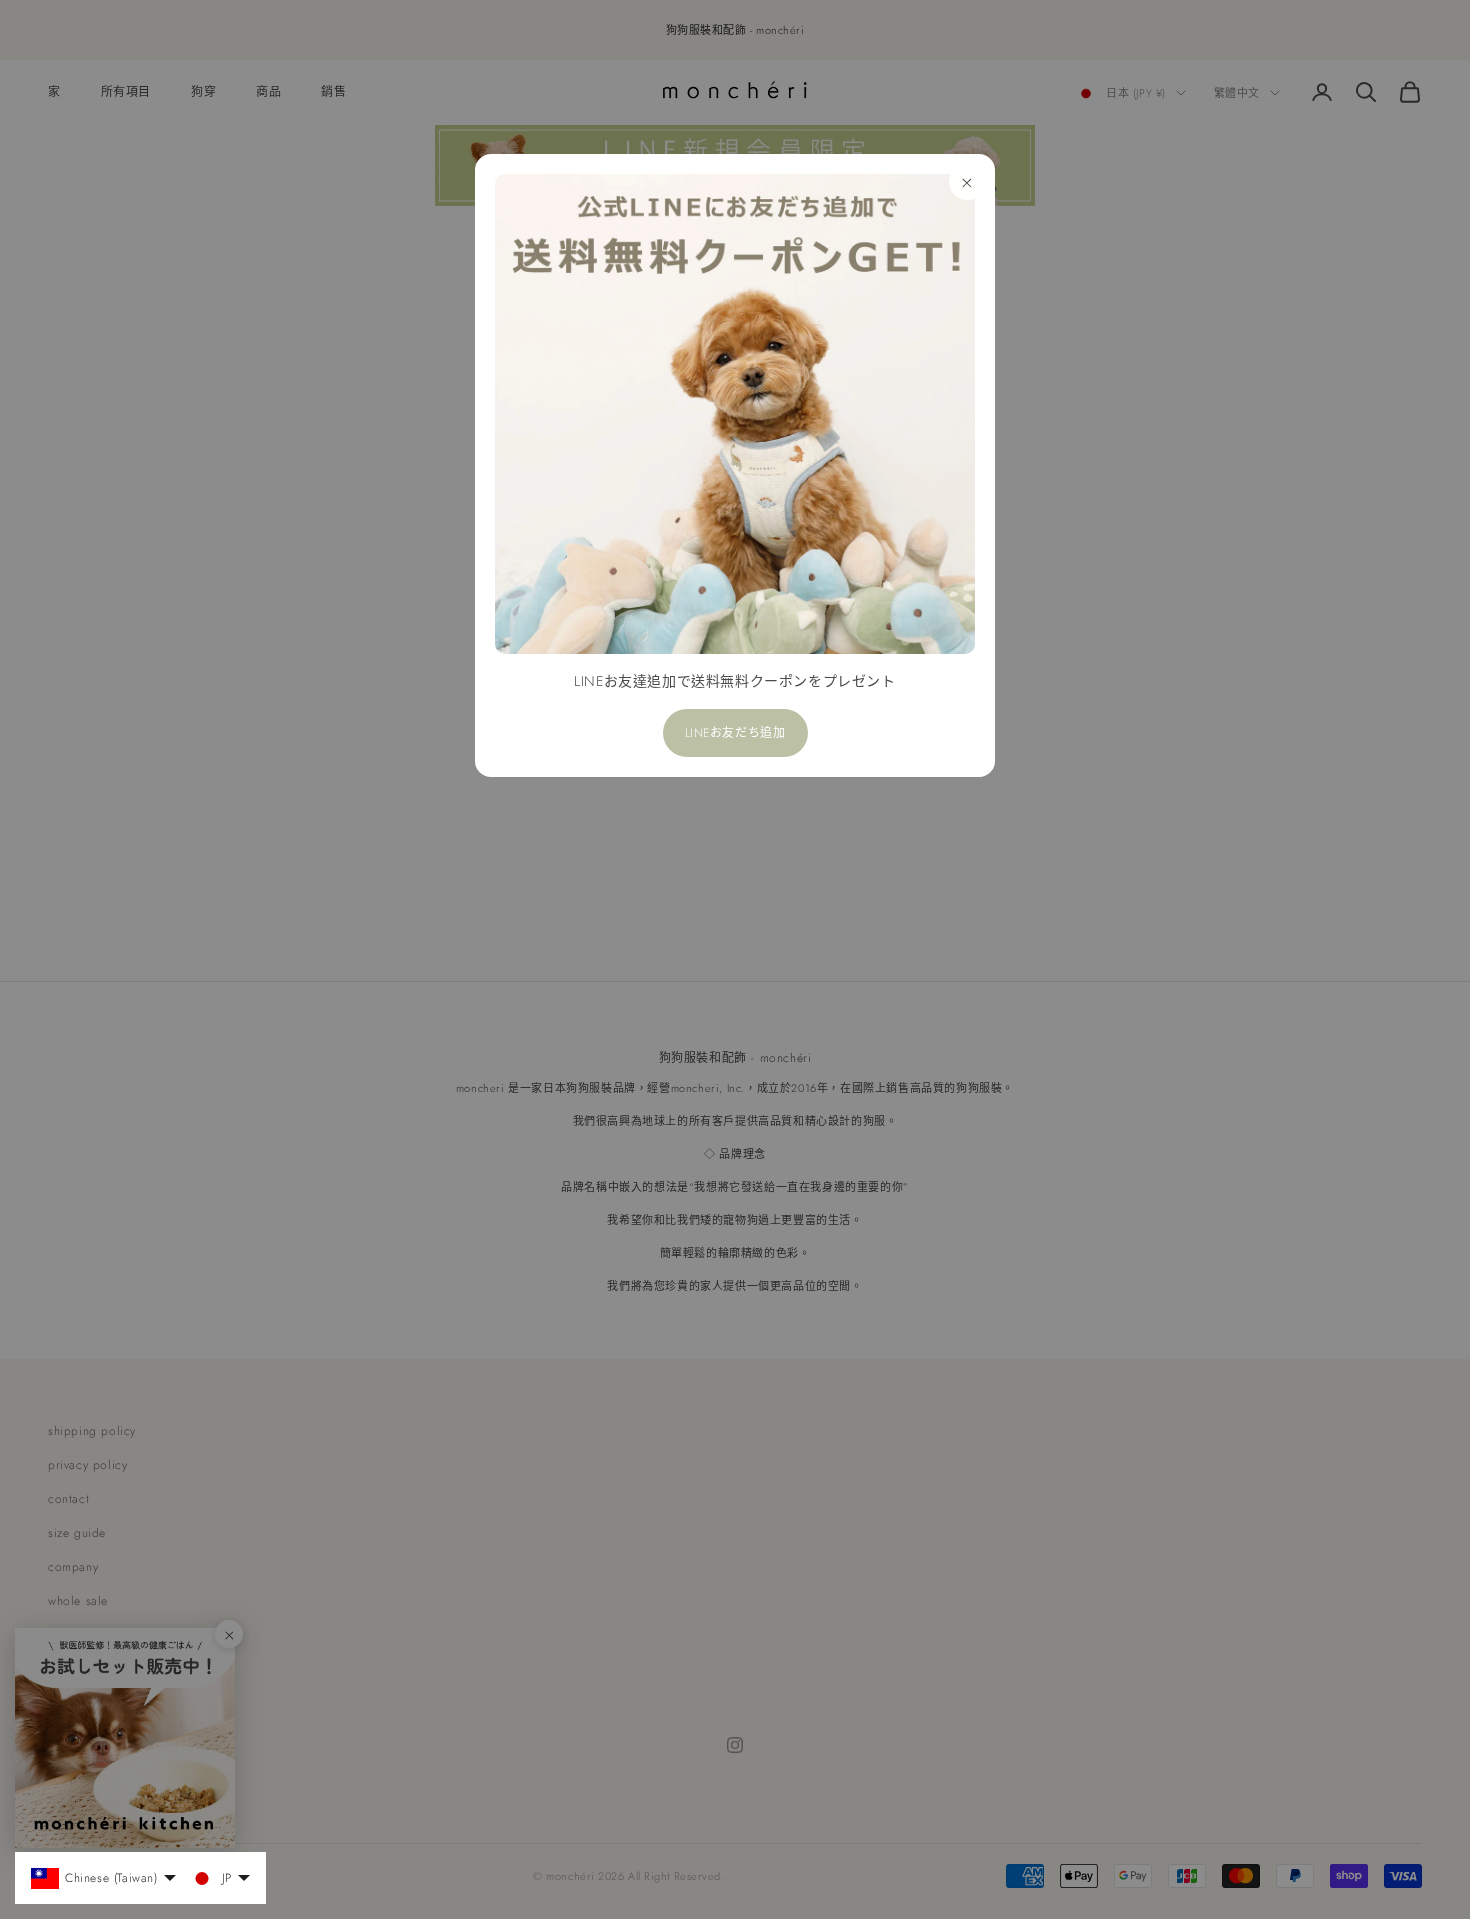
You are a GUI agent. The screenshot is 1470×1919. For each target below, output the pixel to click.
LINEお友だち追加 (735, 733)
